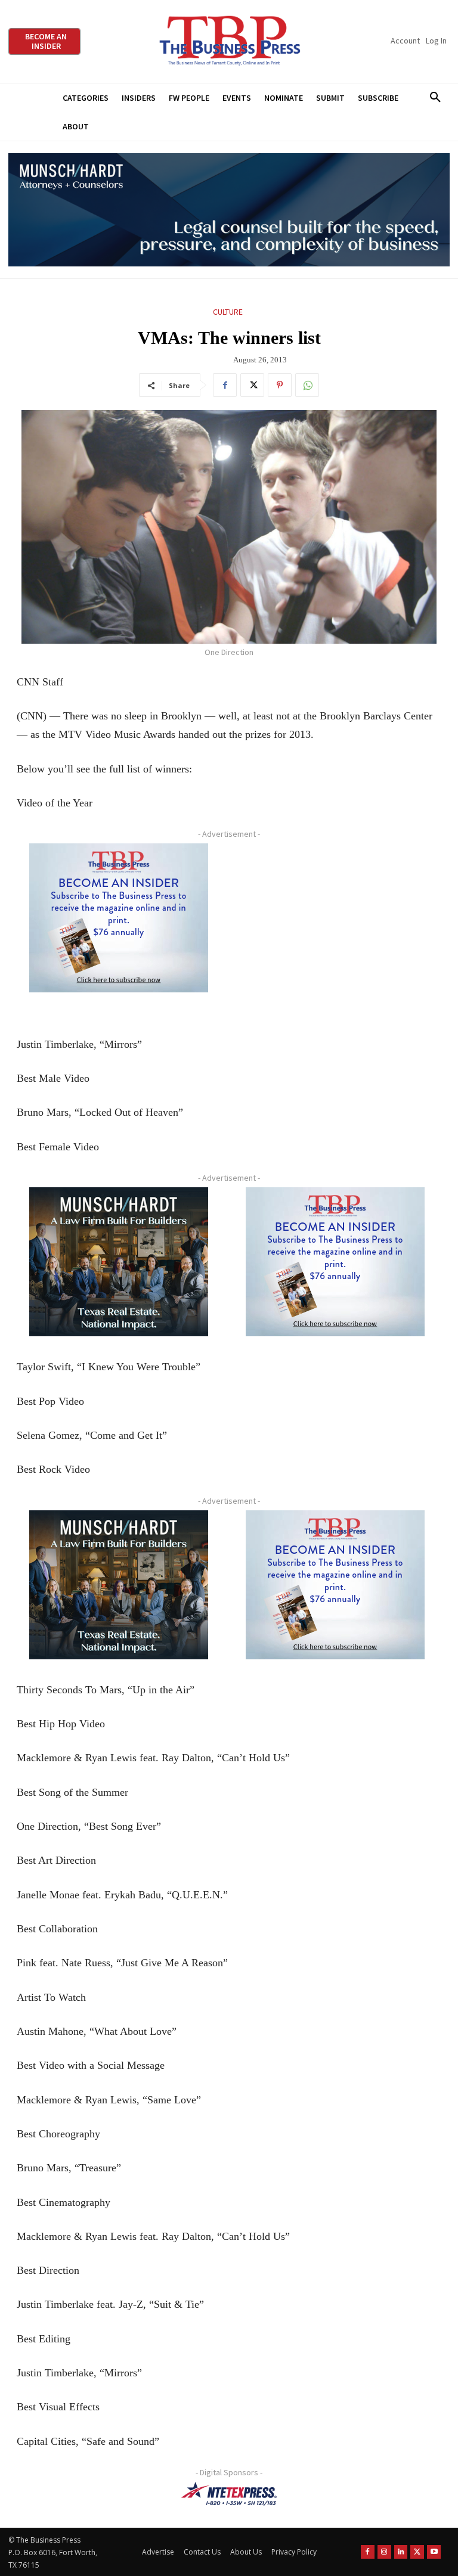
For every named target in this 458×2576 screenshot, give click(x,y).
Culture (228, 312)
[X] (252, 385)
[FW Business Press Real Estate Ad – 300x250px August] (119, 1262)
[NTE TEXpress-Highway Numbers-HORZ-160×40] (229, 2494)
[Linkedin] (401, 2552)
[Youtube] (434, 2552)
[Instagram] (384, 2552)
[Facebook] (225, 385)
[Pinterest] (280, 385)
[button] (435, 98)
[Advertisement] (335, 928)
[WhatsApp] (307, 385)
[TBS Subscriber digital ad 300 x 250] (119, 918)
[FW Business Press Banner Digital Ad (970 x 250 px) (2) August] (229, 210)
